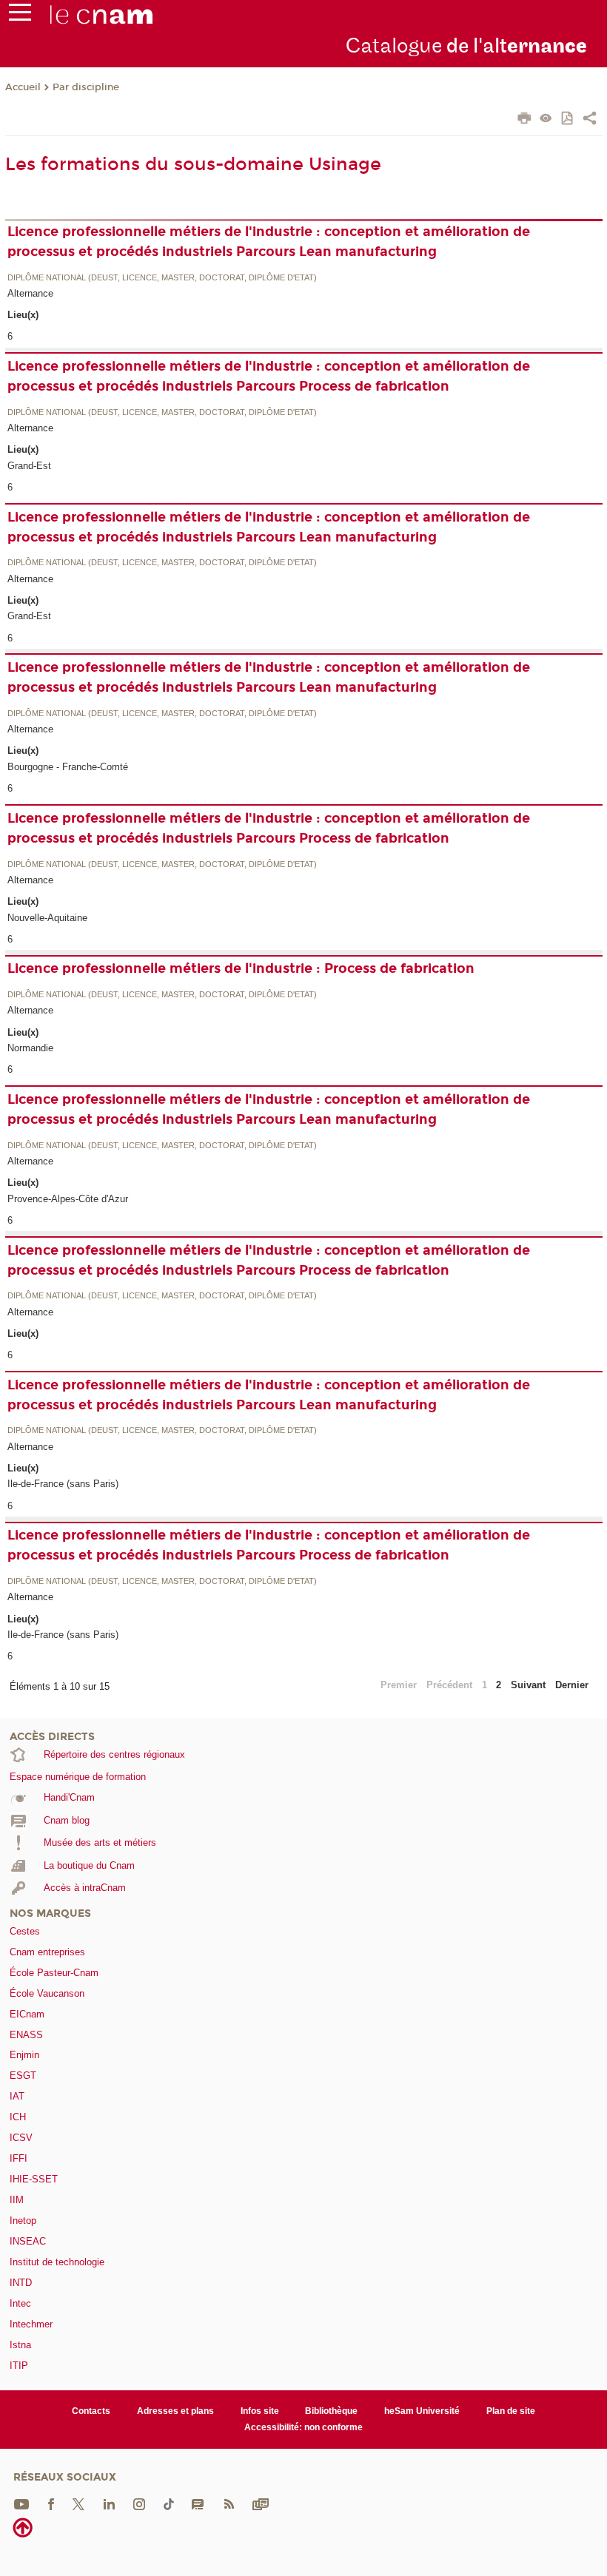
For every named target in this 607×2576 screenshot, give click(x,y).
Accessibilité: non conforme (303, 2427)
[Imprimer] (524, 120)
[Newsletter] (261, 2504)
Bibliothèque (331, 2411)
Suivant (528, 1685)
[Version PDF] (568, 119)
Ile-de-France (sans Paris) (63, 1484)
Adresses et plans (175, 2411)
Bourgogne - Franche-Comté (68, 767)
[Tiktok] (169, 2504)
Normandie (30, 1048)
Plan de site (511, 2411)
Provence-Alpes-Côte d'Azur (68, 1199)
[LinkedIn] (109, 2504)
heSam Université (422, 2411)
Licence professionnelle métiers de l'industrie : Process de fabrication (241, 968)
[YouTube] (21, 2504)
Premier (399, 1685)
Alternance (30, 293)
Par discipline (86, 87)
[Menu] (20, 16)
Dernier (572, 1685)
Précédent (449, 1685)
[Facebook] (51, 2504)
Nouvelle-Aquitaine (47, 918)
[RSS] (229, 2504)
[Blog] (198, 2504)
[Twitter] (78, 2504)
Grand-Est (29, 466)
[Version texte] (546, 119)
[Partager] (590, 120)
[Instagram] (139, 2504)
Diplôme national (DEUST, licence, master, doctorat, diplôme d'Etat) (162, 278)
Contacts (91, 2411)
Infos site (260, 2411)
